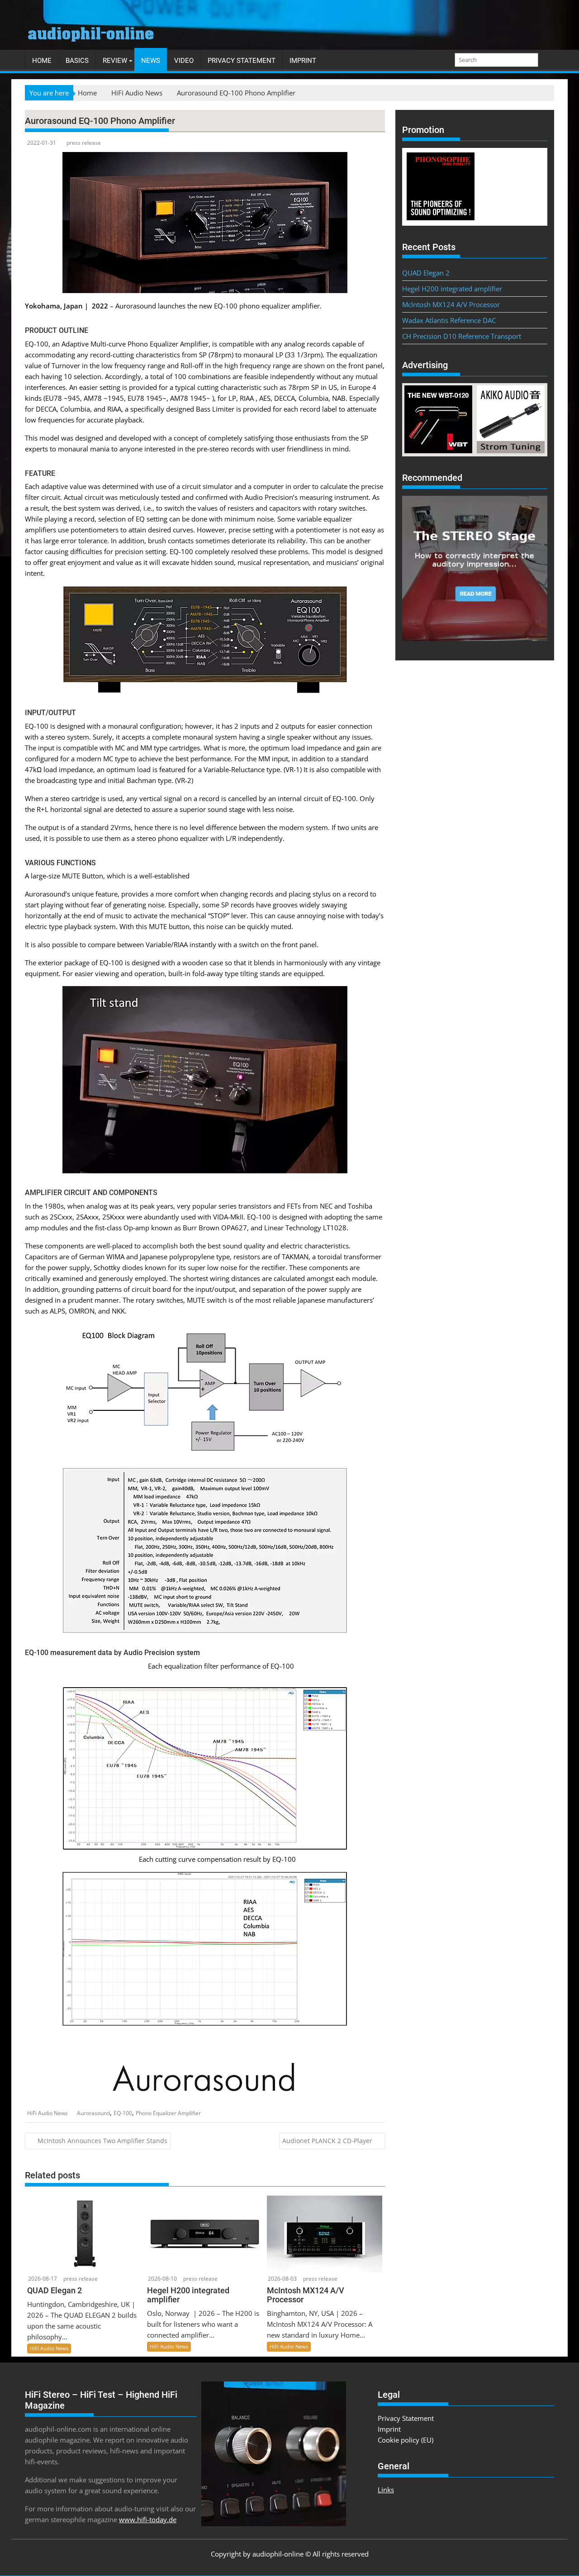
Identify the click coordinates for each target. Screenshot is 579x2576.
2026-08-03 (282, 2279)
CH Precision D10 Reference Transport (462, 336)
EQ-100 (123, 2113)
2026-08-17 (43, 2279)
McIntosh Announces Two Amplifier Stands (102, 2141)
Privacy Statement (242, 61)
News (151, 61)
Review (115, 61)
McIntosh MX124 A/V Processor (451, 304)
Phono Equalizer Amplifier (168, 2113)
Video (184, 61)
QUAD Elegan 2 (426, 273)
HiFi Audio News (47, 2113)
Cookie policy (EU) (406, 2440)
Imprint (303, 61)
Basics (77, 61)
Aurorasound (93, 2113)
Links (386, 2490)
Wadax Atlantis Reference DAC (449, 320)
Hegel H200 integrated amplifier (452, 289)
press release (84, 143)
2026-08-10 (162, 2279)
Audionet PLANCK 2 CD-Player (327, 2141)
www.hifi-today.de (148, 2519)
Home (42, 61)
